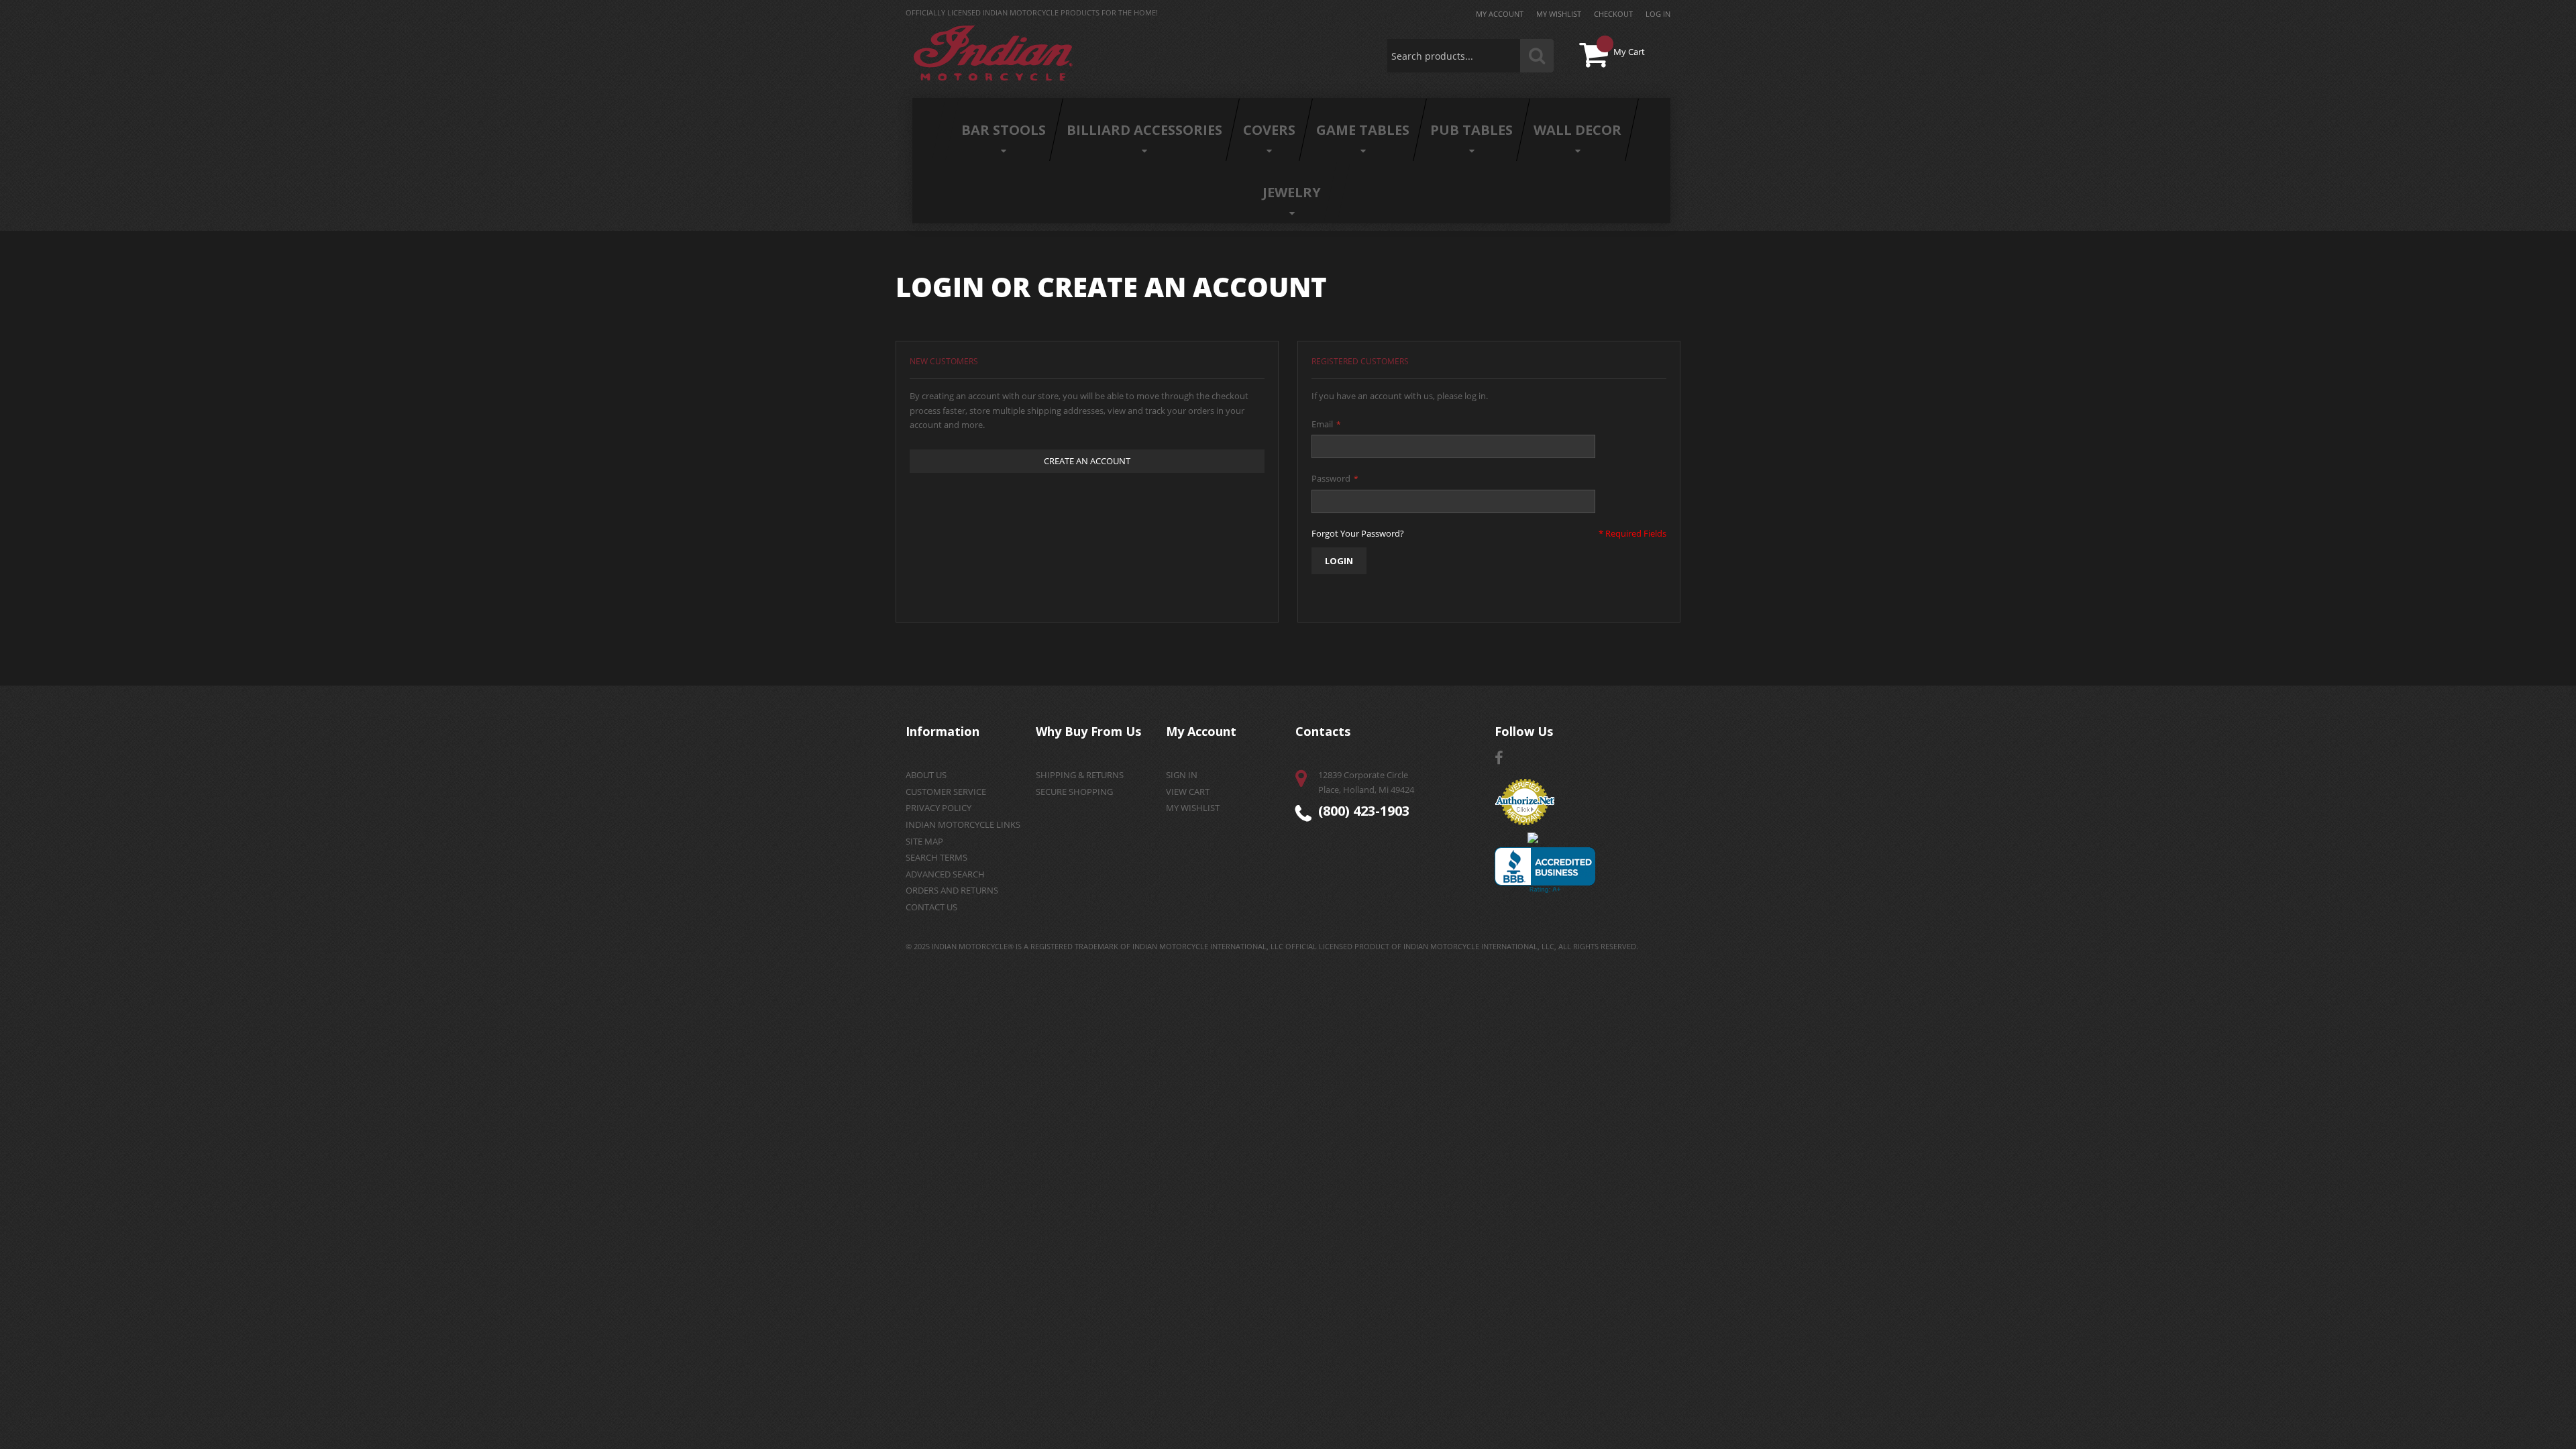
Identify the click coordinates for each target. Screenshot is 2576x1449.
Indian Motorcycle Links (963, 824)
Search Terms (936, 857)
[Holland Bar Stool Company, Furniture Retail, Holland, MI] (1545, 870)
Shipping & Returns (1080, 775)
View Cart (1188, 792)
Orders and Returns (952, 890)
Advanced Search (945, 874)
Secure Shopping (1074, 792)
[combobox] (1470, 56)
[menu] (1291, 161)
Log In (1658, 14)
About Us (926, 775)
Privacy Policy (938, 808)
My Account (1500, 14)
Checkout (1613, 14)
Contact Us (931, 907)
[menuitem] (1004, 130)
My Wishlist (1559, 14)
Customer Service (946, 792)
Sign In (1182, 775)
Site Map (924, 841)
